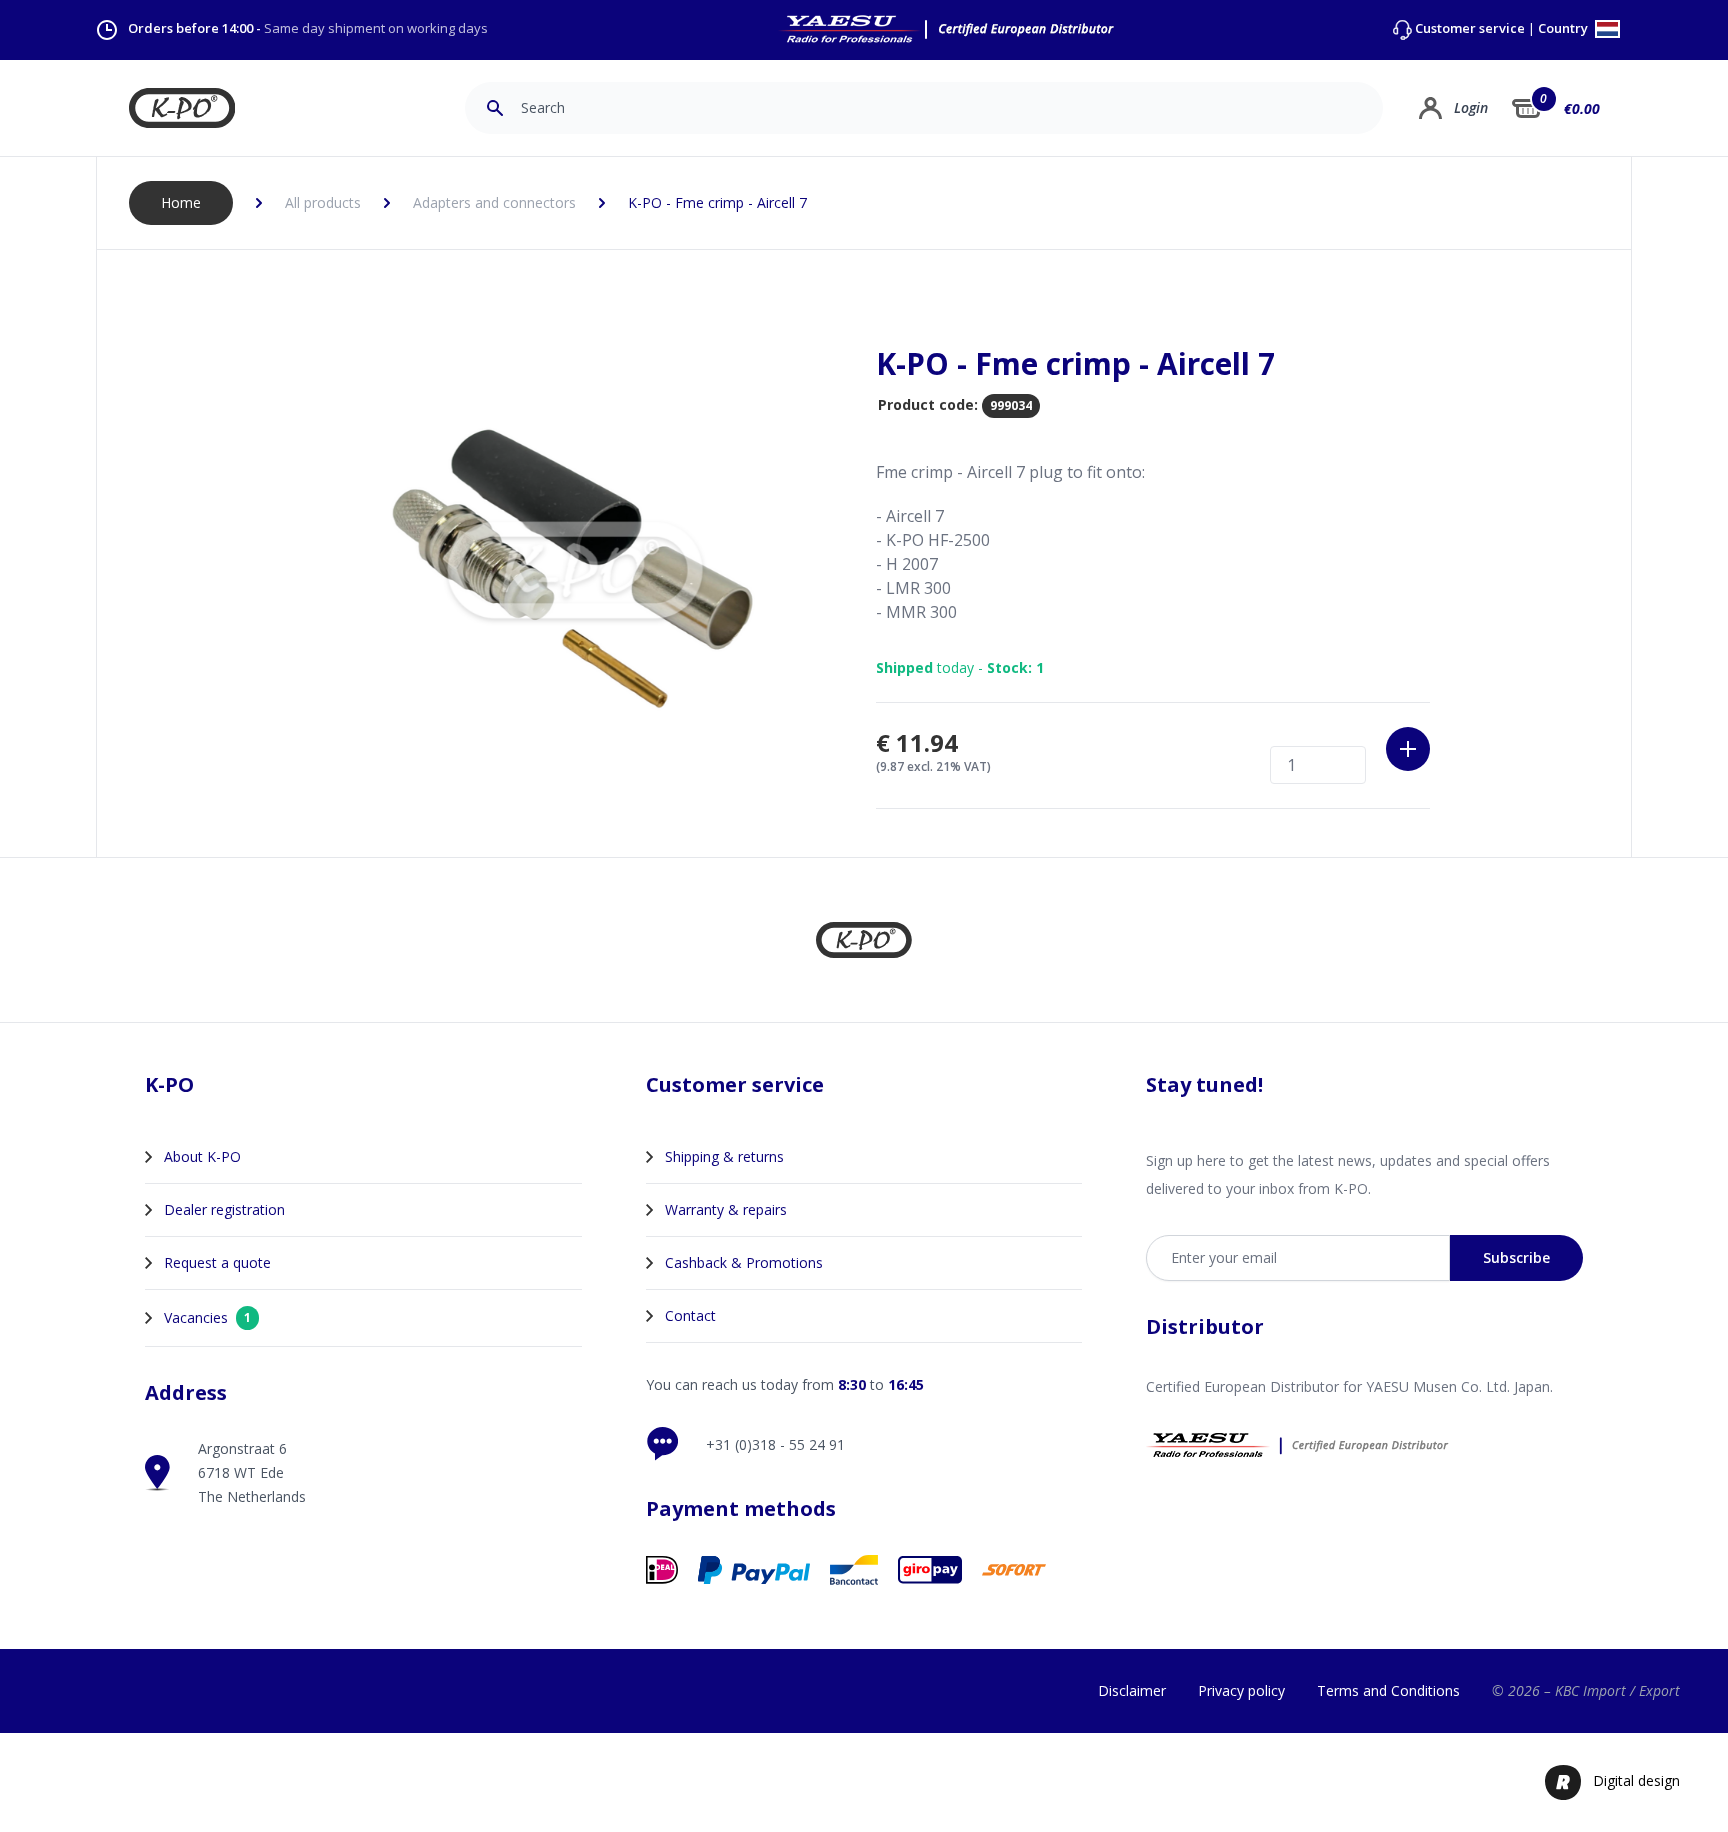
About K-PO (202, 1156)
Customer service (1470, 28)
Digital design (1636, 1780)
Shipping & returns (724, 1156)
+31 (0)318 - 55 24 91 (775, 1444)
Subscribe (1516, 1257)
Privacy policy (1241, 1690)
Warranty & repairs (726, 1209)
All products (323, 202)
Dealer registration (224, 1209)
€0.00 (1582, 108)
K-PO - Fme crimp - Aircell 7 (717, 202)
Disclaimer (1132, 1690)
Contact (690, 1315)
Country (1564, 29)
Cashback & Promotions (744, 1262)
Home (181, 202)
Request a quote (217, 1262)
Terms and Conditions (1388, 1690)
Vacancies (207, 1317)
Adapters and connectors (494, 202)
